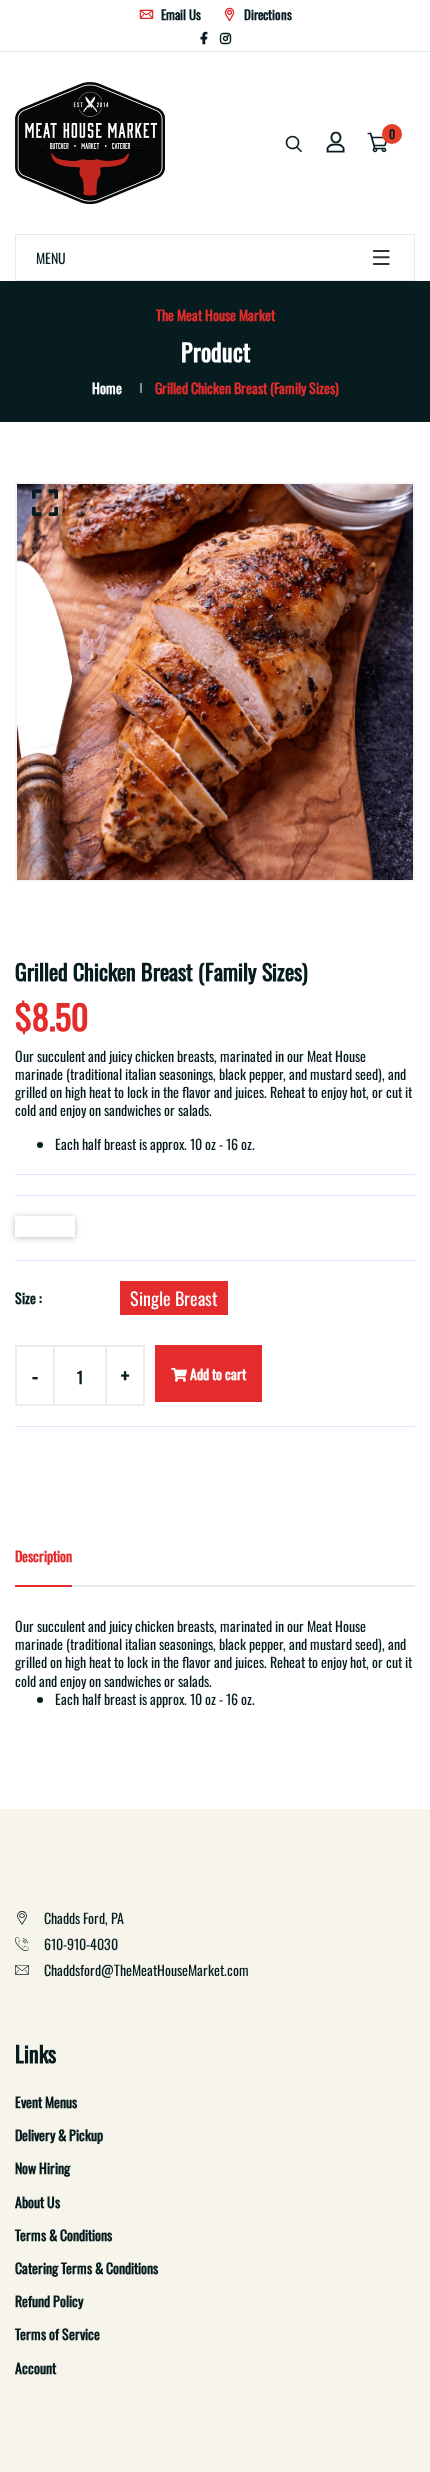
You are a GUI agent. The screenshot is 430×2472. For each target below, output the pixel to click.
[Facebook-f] (204, 37)
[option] (215, 682)
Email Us (179, 14)
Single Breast (174, 1298)
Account (35, 2367)
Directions (266, 14)
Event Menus (46, 2101)
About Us (37, 2201)
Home (107, 387)
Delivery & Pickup (59, 2134)
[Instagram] (225, 37)
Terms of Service (57, 2333)
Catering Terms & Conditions (86, 2267)
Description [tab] (43, 1555)
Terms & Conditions (63, 2234)
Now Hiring (42, 2167)
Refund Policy (49, 2300)
